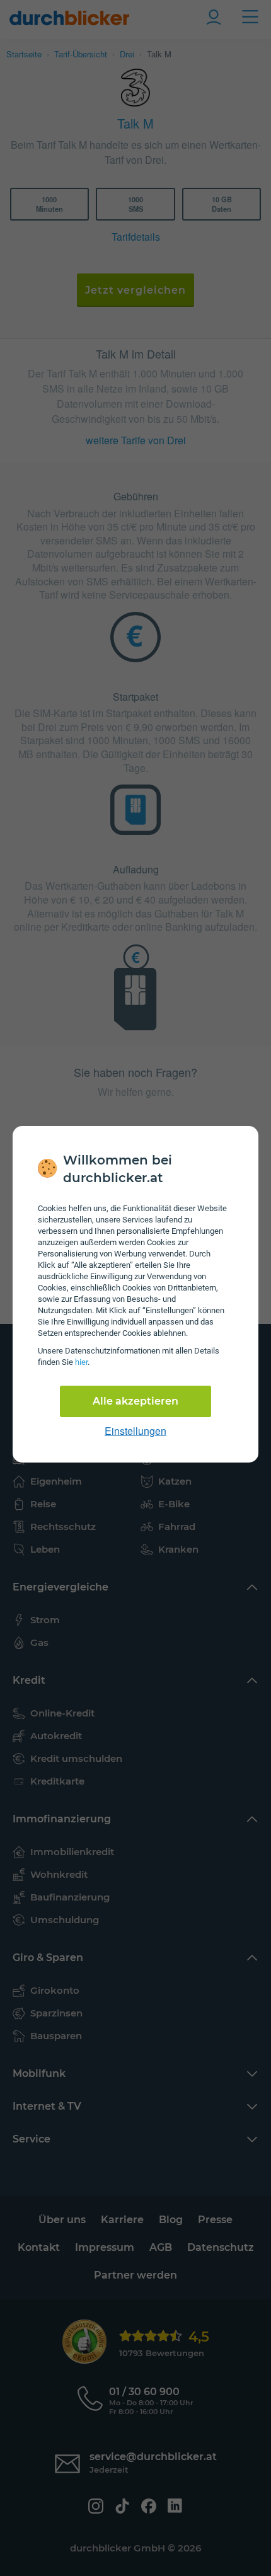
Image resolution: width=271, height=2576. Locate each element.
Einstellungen (135, 1431)
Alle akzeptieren (135, 1401)
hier (81, 1362)
